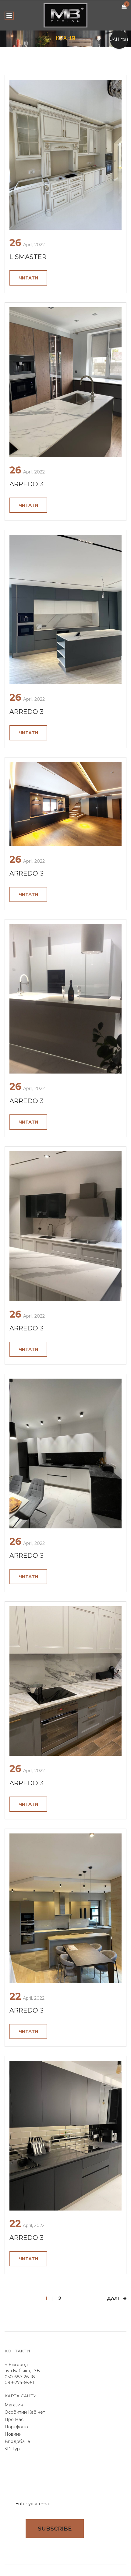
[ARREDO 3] (65, 382)
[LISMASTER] (65, 155)
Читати (28, 278)
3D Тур (12, 2449)
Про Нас (14, 2419)
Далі (113, 2299)
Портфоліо (16, 2427)
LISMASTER (28, 257)
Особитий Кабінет (25, 2412)
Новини (13, 2434)
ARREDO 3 (27, 484)
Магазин (14, 2405)
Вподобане (17, 2441)
